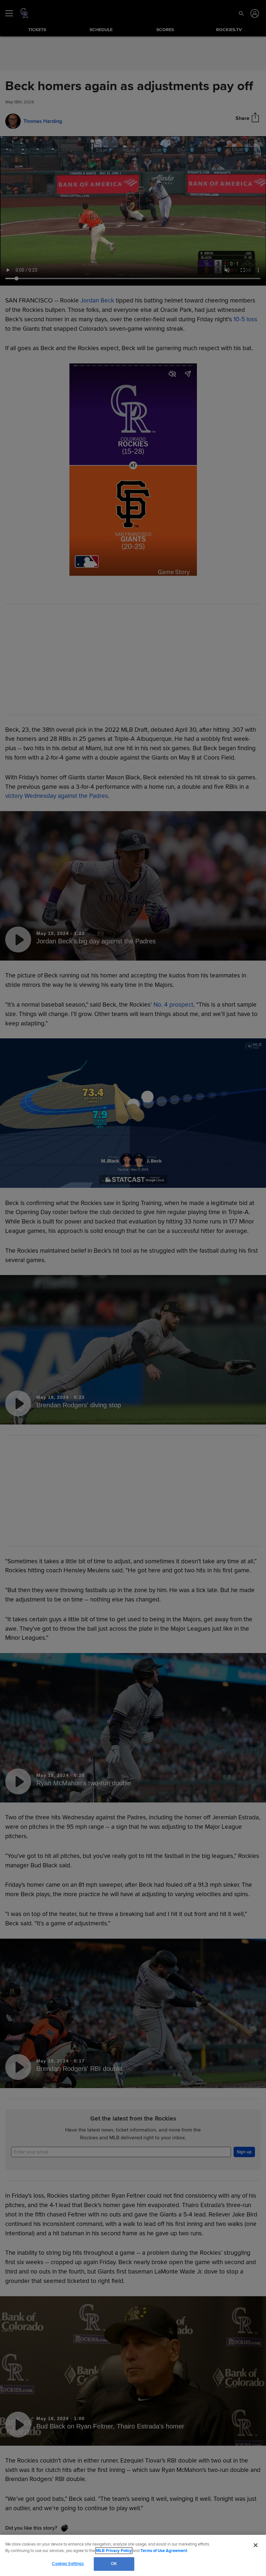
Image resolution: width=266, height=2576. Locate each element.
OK (114, 2564)
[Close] (256, 2545)
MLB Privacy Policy (114, 2551)
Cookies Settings (68, 2564)
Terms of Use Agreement (164, 2551)
